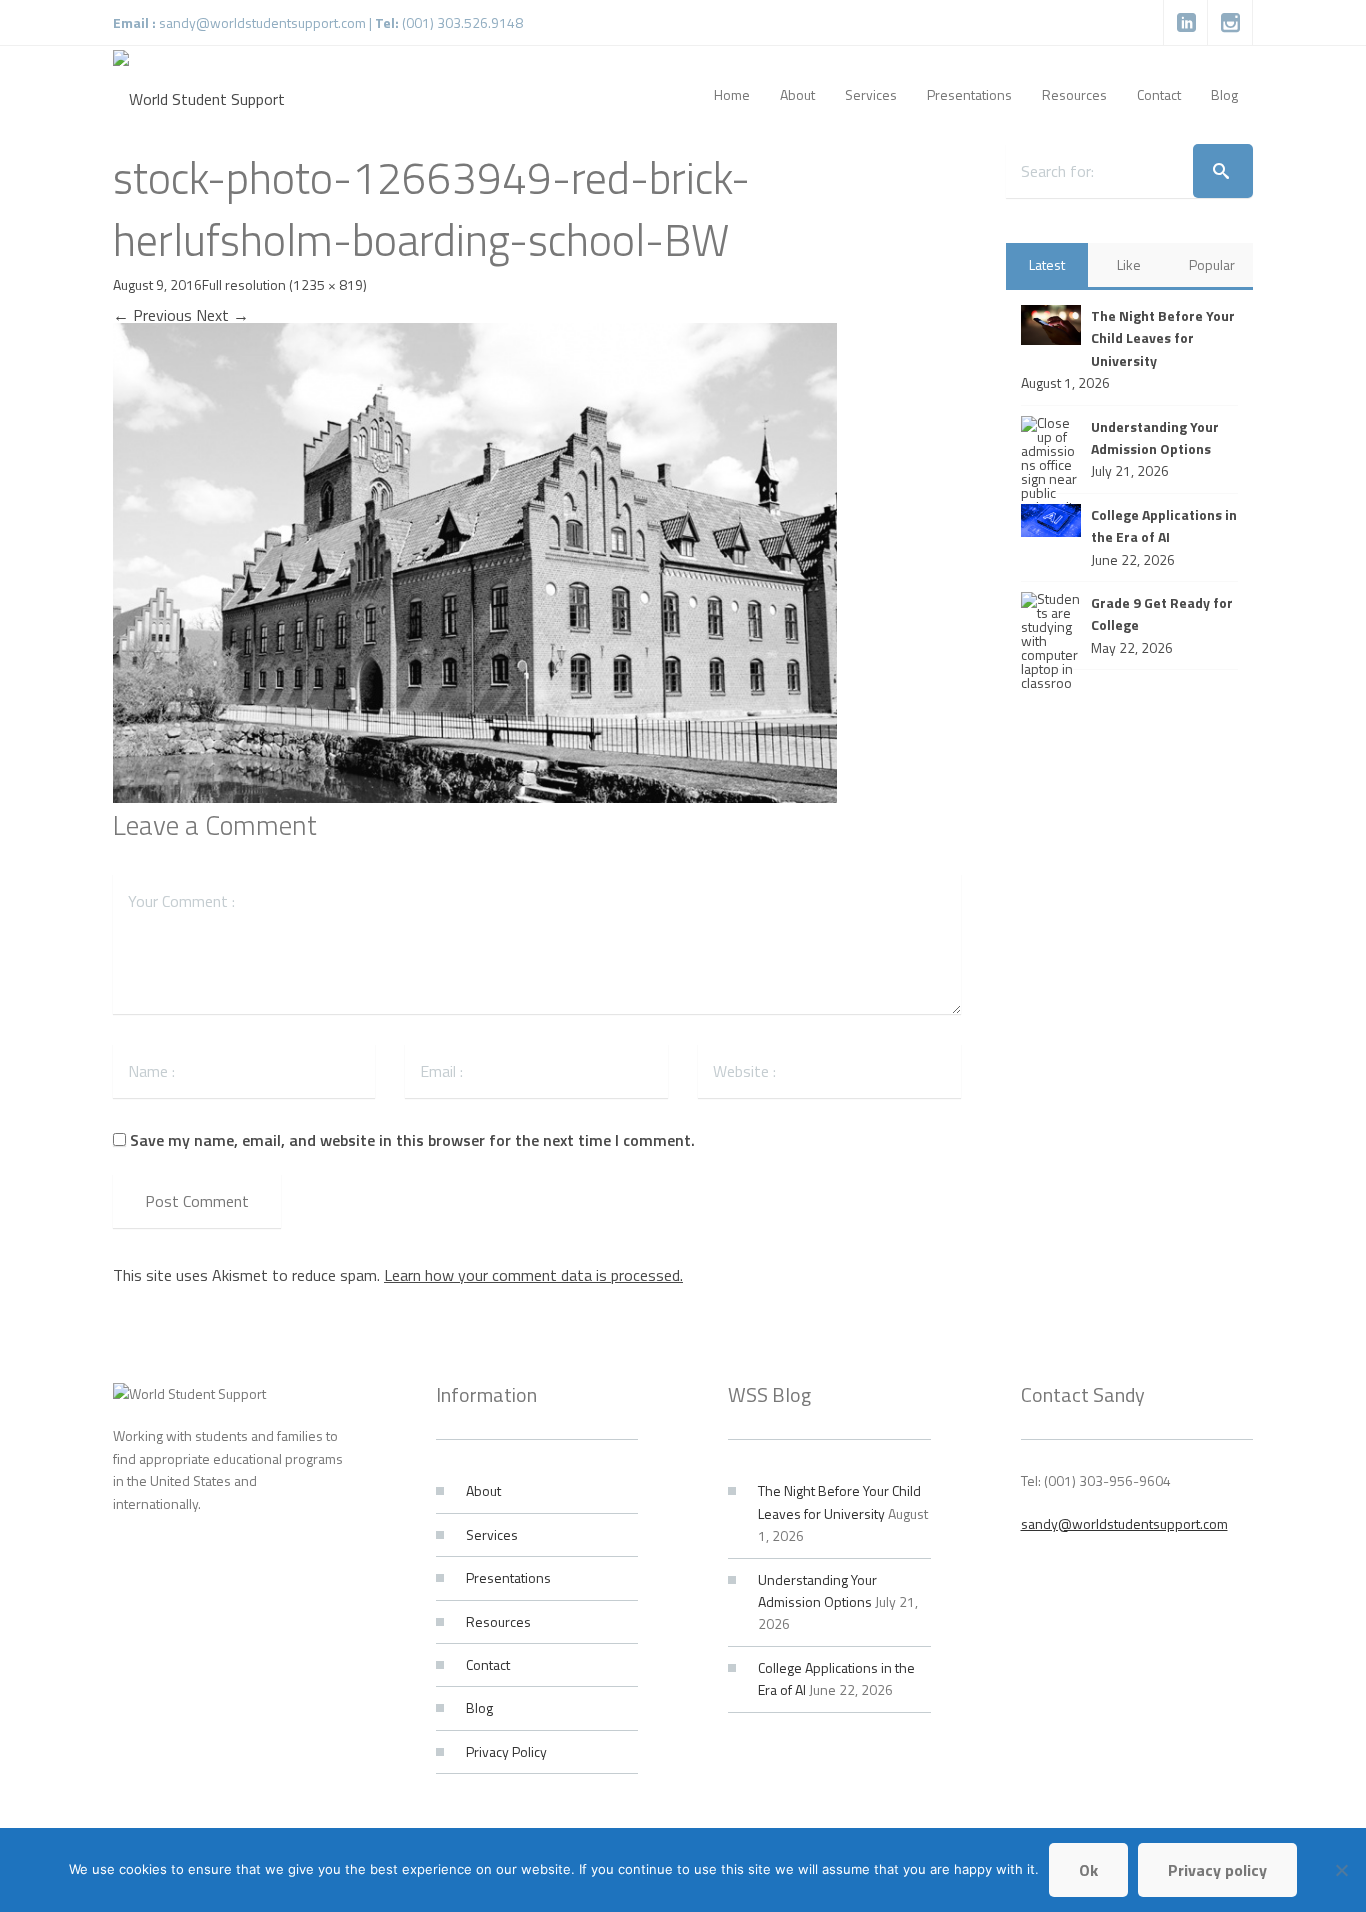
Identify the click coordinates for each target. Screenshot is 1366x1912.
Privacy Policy (506, 1751)
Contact (488, 1664)
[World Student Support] (199, 95)
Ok (1088, 1870)
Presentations (508, 1577)
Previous (152, 315)
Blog (479, 1707)
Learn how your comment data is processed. (533, 1275)
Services (492, 1534)
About (483, 1490)
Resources (498, 1621)
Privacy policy (1217, 1870)
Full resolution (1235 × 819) (284, 284)
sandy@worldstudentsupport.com (262, 22)
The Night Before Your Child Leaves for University (839, 1501)
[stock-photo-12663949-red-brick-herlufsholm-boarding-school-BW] (475, 561)
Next (222, 315)
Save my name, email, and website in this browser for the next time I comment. (412, 1140)
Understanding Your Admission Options (817, 1590)
